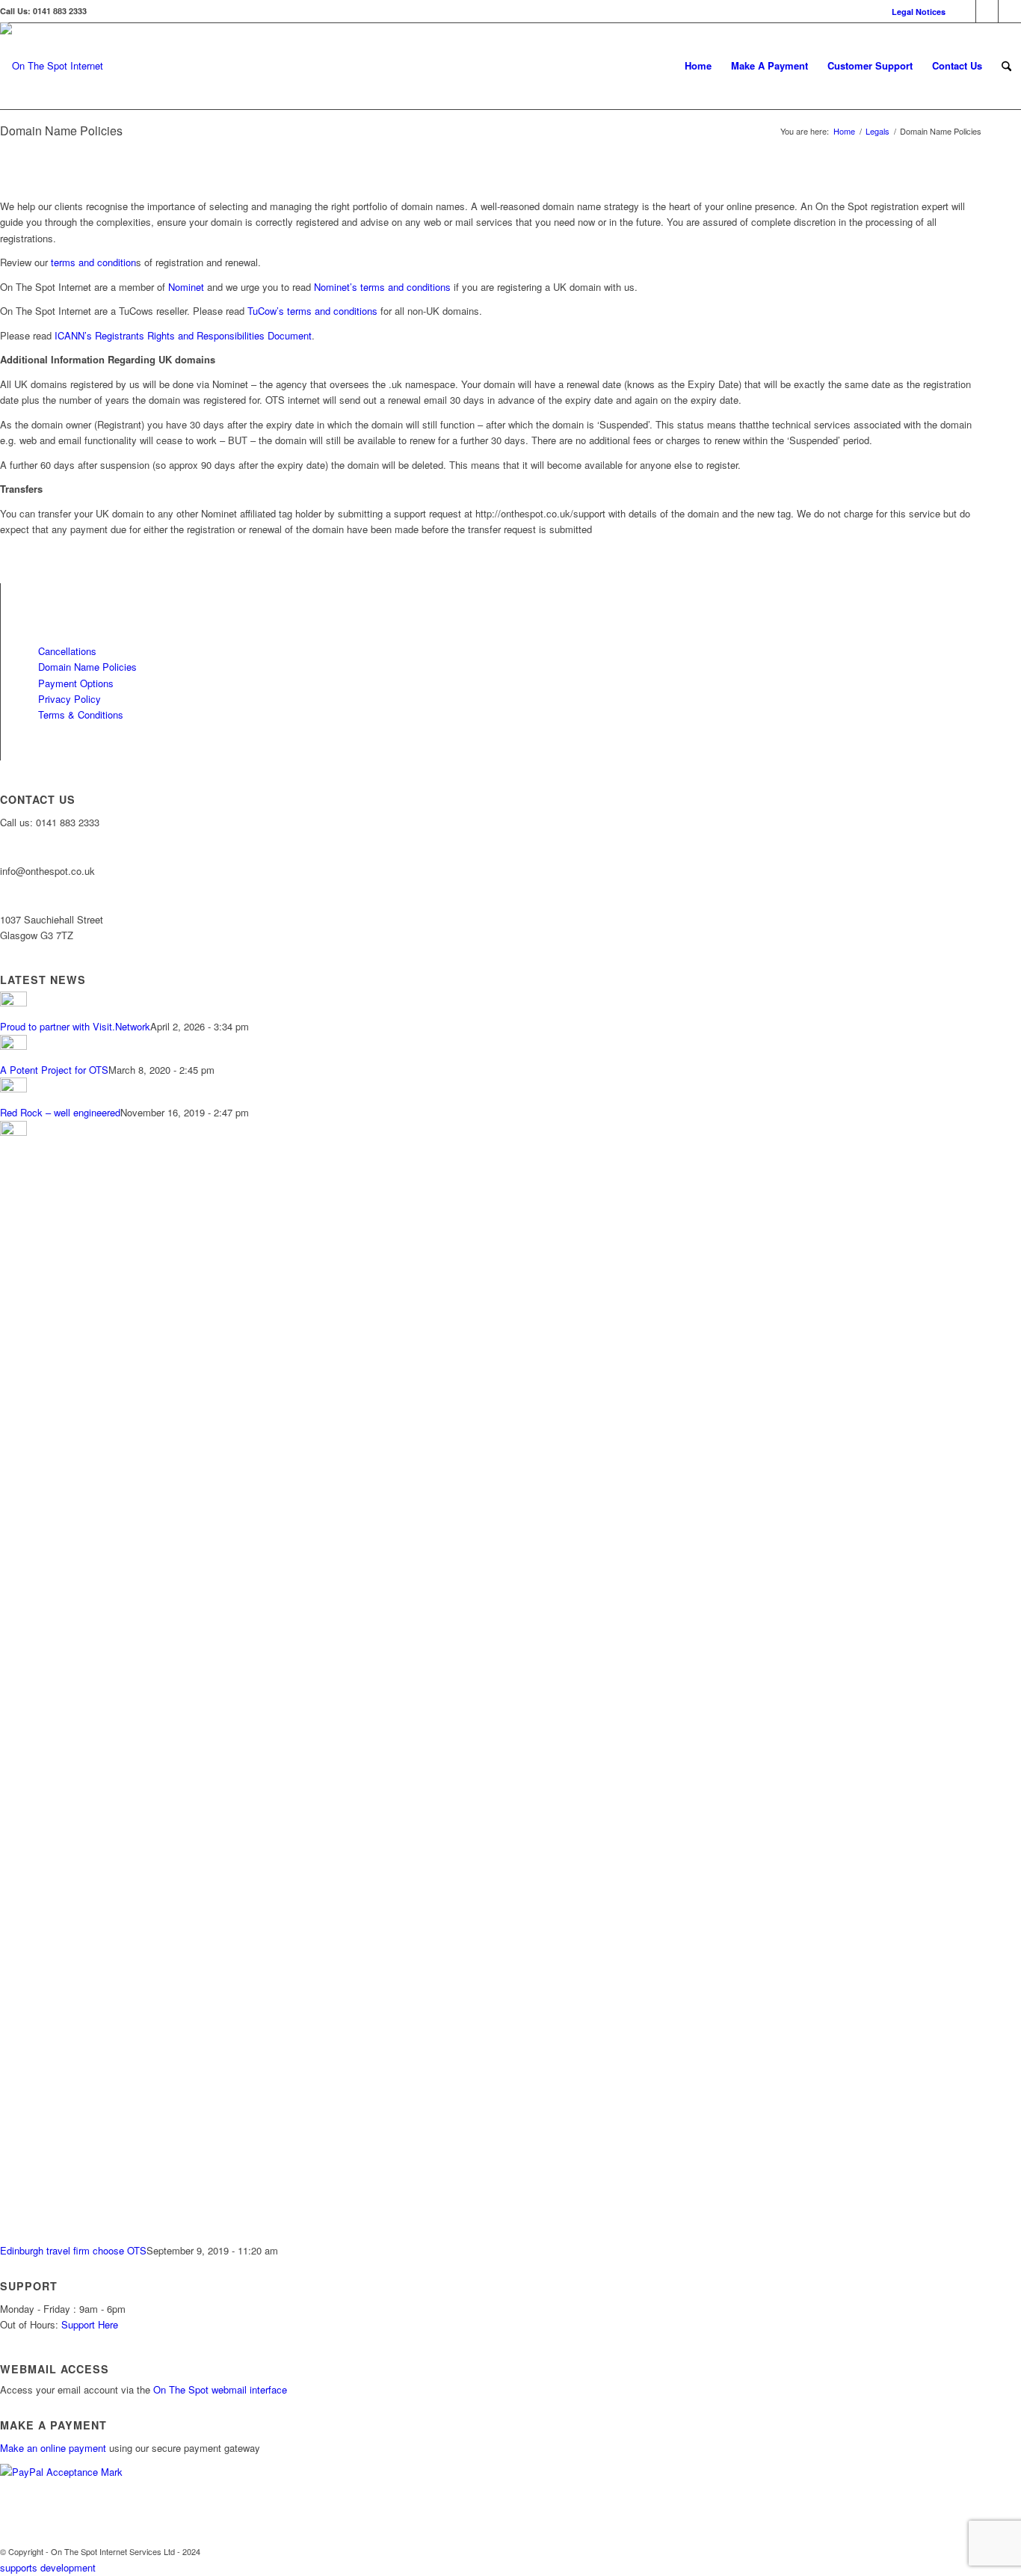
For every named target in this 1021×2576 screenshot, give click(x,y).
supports (19, 2567)
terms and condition (93, 262)
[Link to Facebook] (965, 11)
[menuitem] (915, 12)
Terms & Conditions (81, 714)
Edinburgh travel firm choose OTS (73, 2250)
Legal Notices (919, 12)
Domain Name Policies (87, 667)
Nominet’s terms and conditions (382, 287)
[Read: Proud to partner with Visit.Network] (13, 1002)
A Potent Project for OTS (54, 1070)
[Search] (1006, 66)
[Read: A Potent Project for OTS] (13, 1046)
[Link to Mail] (1010, 11)
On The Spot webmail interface (220, 2389)
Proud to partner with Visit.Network (75, 1026)
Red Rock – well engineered (60, 1112)
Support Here (90, 2324)
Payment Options (76, 683)
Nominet (186, 287)
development (68, 2567)
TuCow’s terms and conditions (312, 311)
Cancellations (67, 651)
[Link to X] (987, 11)
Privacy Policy (70, 699)
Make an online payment (55, 2448)
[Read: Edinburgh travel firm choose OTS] (13, 1132)
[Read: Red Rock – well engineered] (13, 1088)
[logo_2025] (52, 77)
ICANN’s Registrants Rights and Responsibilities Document (183, 335)
